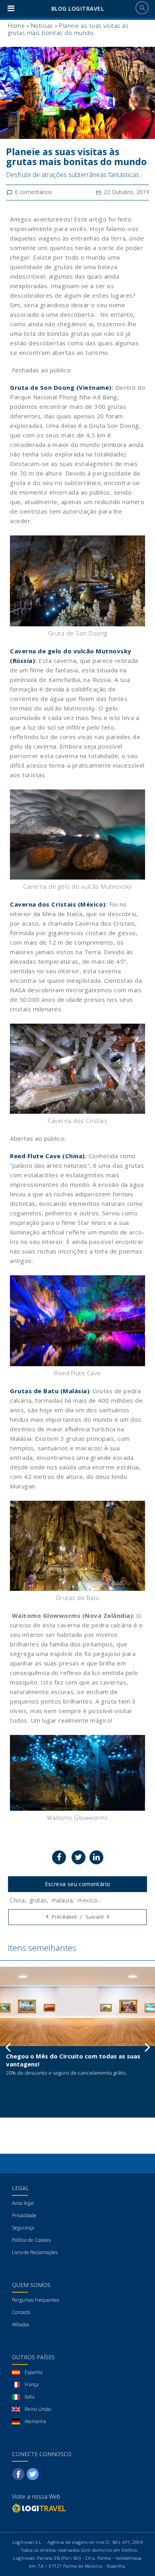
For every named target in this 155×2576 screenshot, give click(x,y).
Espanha (34, 2372)
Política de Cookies (31, 2240)
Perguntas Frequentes (36, 2300)
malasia (62, 1900)
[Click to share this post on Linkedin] (96, 1857)
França (32, 2384)
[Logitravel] (40, 2508)
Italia (30, 2397)
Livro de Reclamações (35, 2252)
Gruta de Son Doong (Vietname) (61, 387)
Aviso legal (23, 2203)
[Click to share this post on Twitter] (78, 1857)
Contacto (21, 2312)
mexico (87, 1900)
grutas (38, 1900)
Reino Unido (38, 2409)
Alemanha (35, 2421)
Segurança (23, 2228)
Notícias (42, 26)
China (17, 1900)
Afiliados (20, 2325)
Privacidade (24, 2215)
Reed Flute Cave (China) (47, 1156)
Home (16, 26)
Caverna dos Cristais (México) (58, 904)
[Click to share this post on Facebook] (59, 1857)
